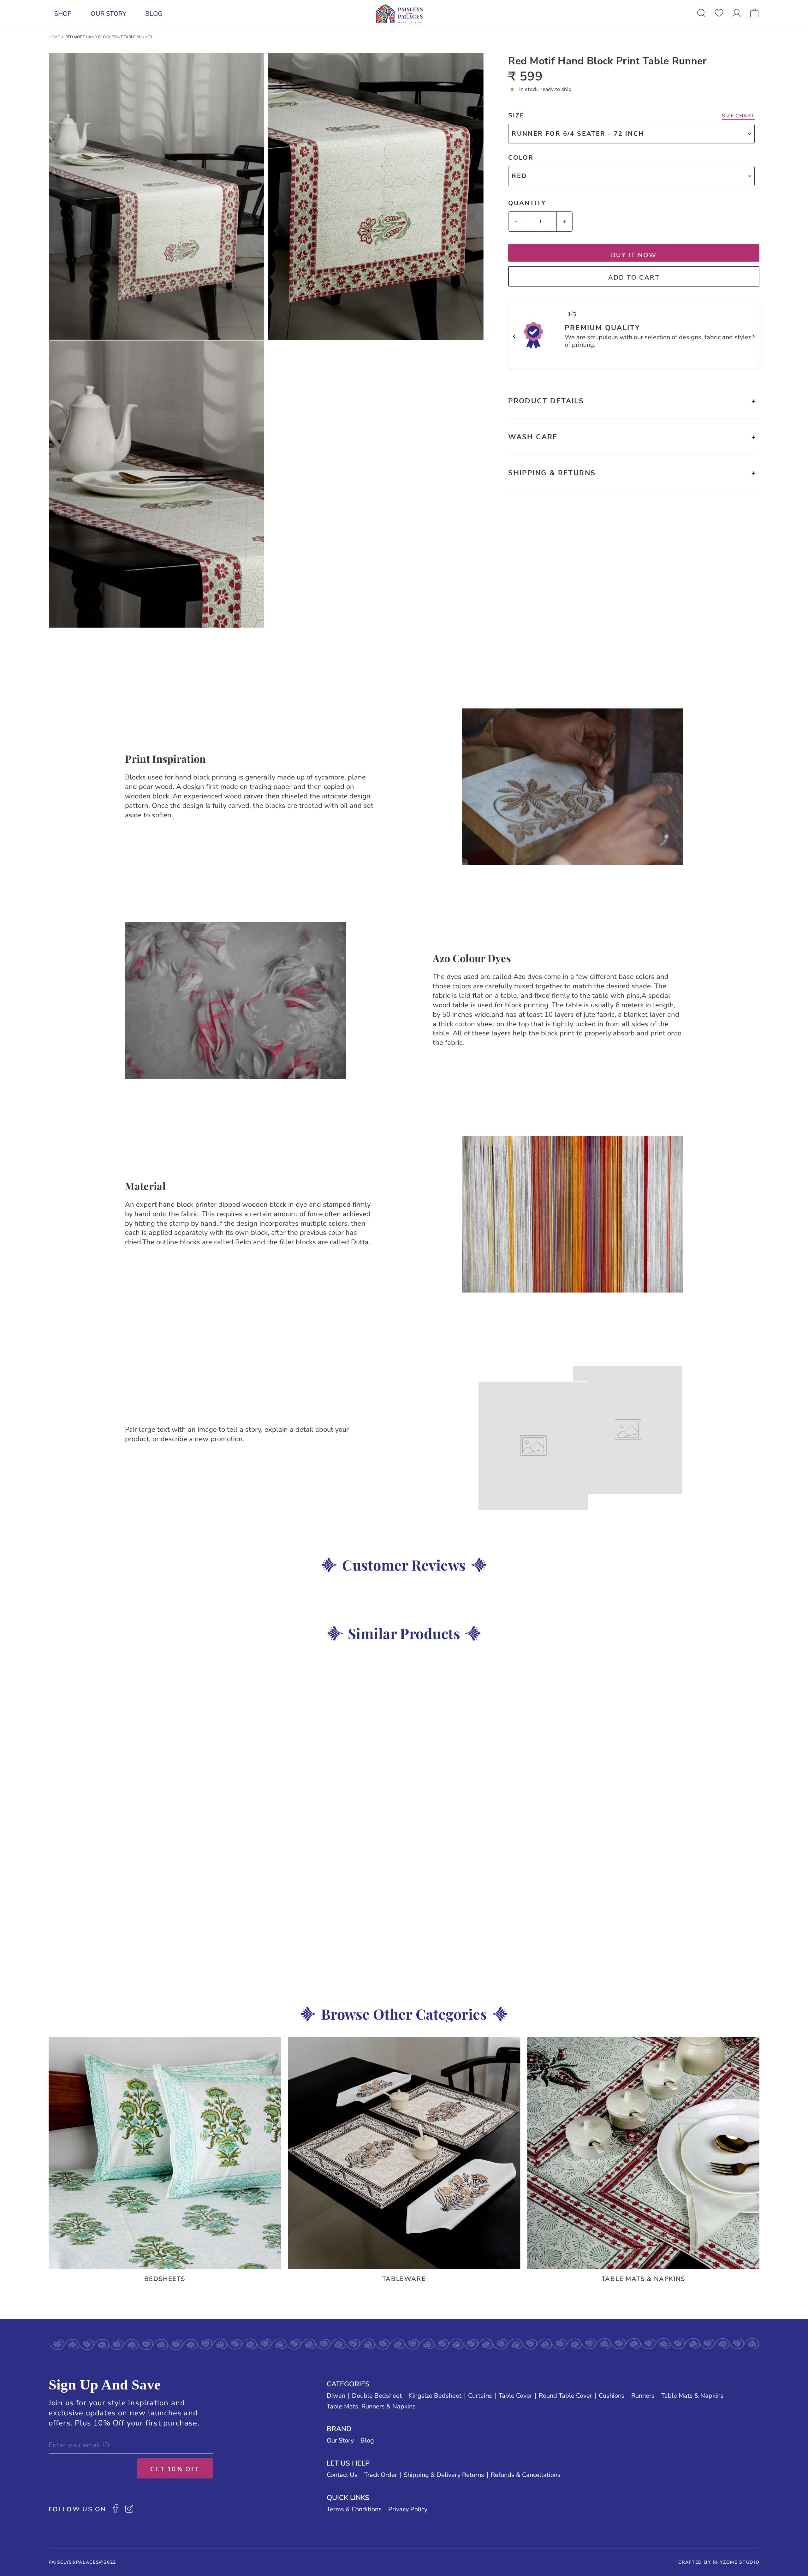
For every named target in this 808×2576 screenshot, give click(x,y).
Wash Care (533, 437)
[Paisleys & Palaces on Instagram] (129, 2509)
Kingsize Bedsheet (435, 2396)
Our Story (108, 14)
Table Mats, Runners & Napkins (371, 2407)
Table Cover (515, 2396)
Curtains (480, 2396)
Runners (643, 2396)
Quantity (527, 203)
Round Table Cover (565, 2396)
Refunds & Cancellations (526, 2475)
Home (54, 37)
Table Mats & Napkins (692, 2396)
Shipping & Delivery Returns (444, 2475)
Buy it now (634, 255)
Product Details (546, 401)
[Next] (753, 336)
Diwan (336, 2396)
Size (516, 115)
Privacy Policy (408, 2509)
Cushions (612, 2396)
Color (521, 158)
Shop (63, 14)
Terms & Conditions (354, 2509)
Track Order (381, 2475)
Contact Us (342, 2475)
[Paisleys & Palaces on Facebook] (116, 2509)
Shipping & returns (552, 473)
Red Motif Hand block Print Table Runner (109, 37)
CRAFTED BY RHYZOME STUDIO (719, 2562)
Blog (154, 14)
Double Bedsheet (377, 2396)
